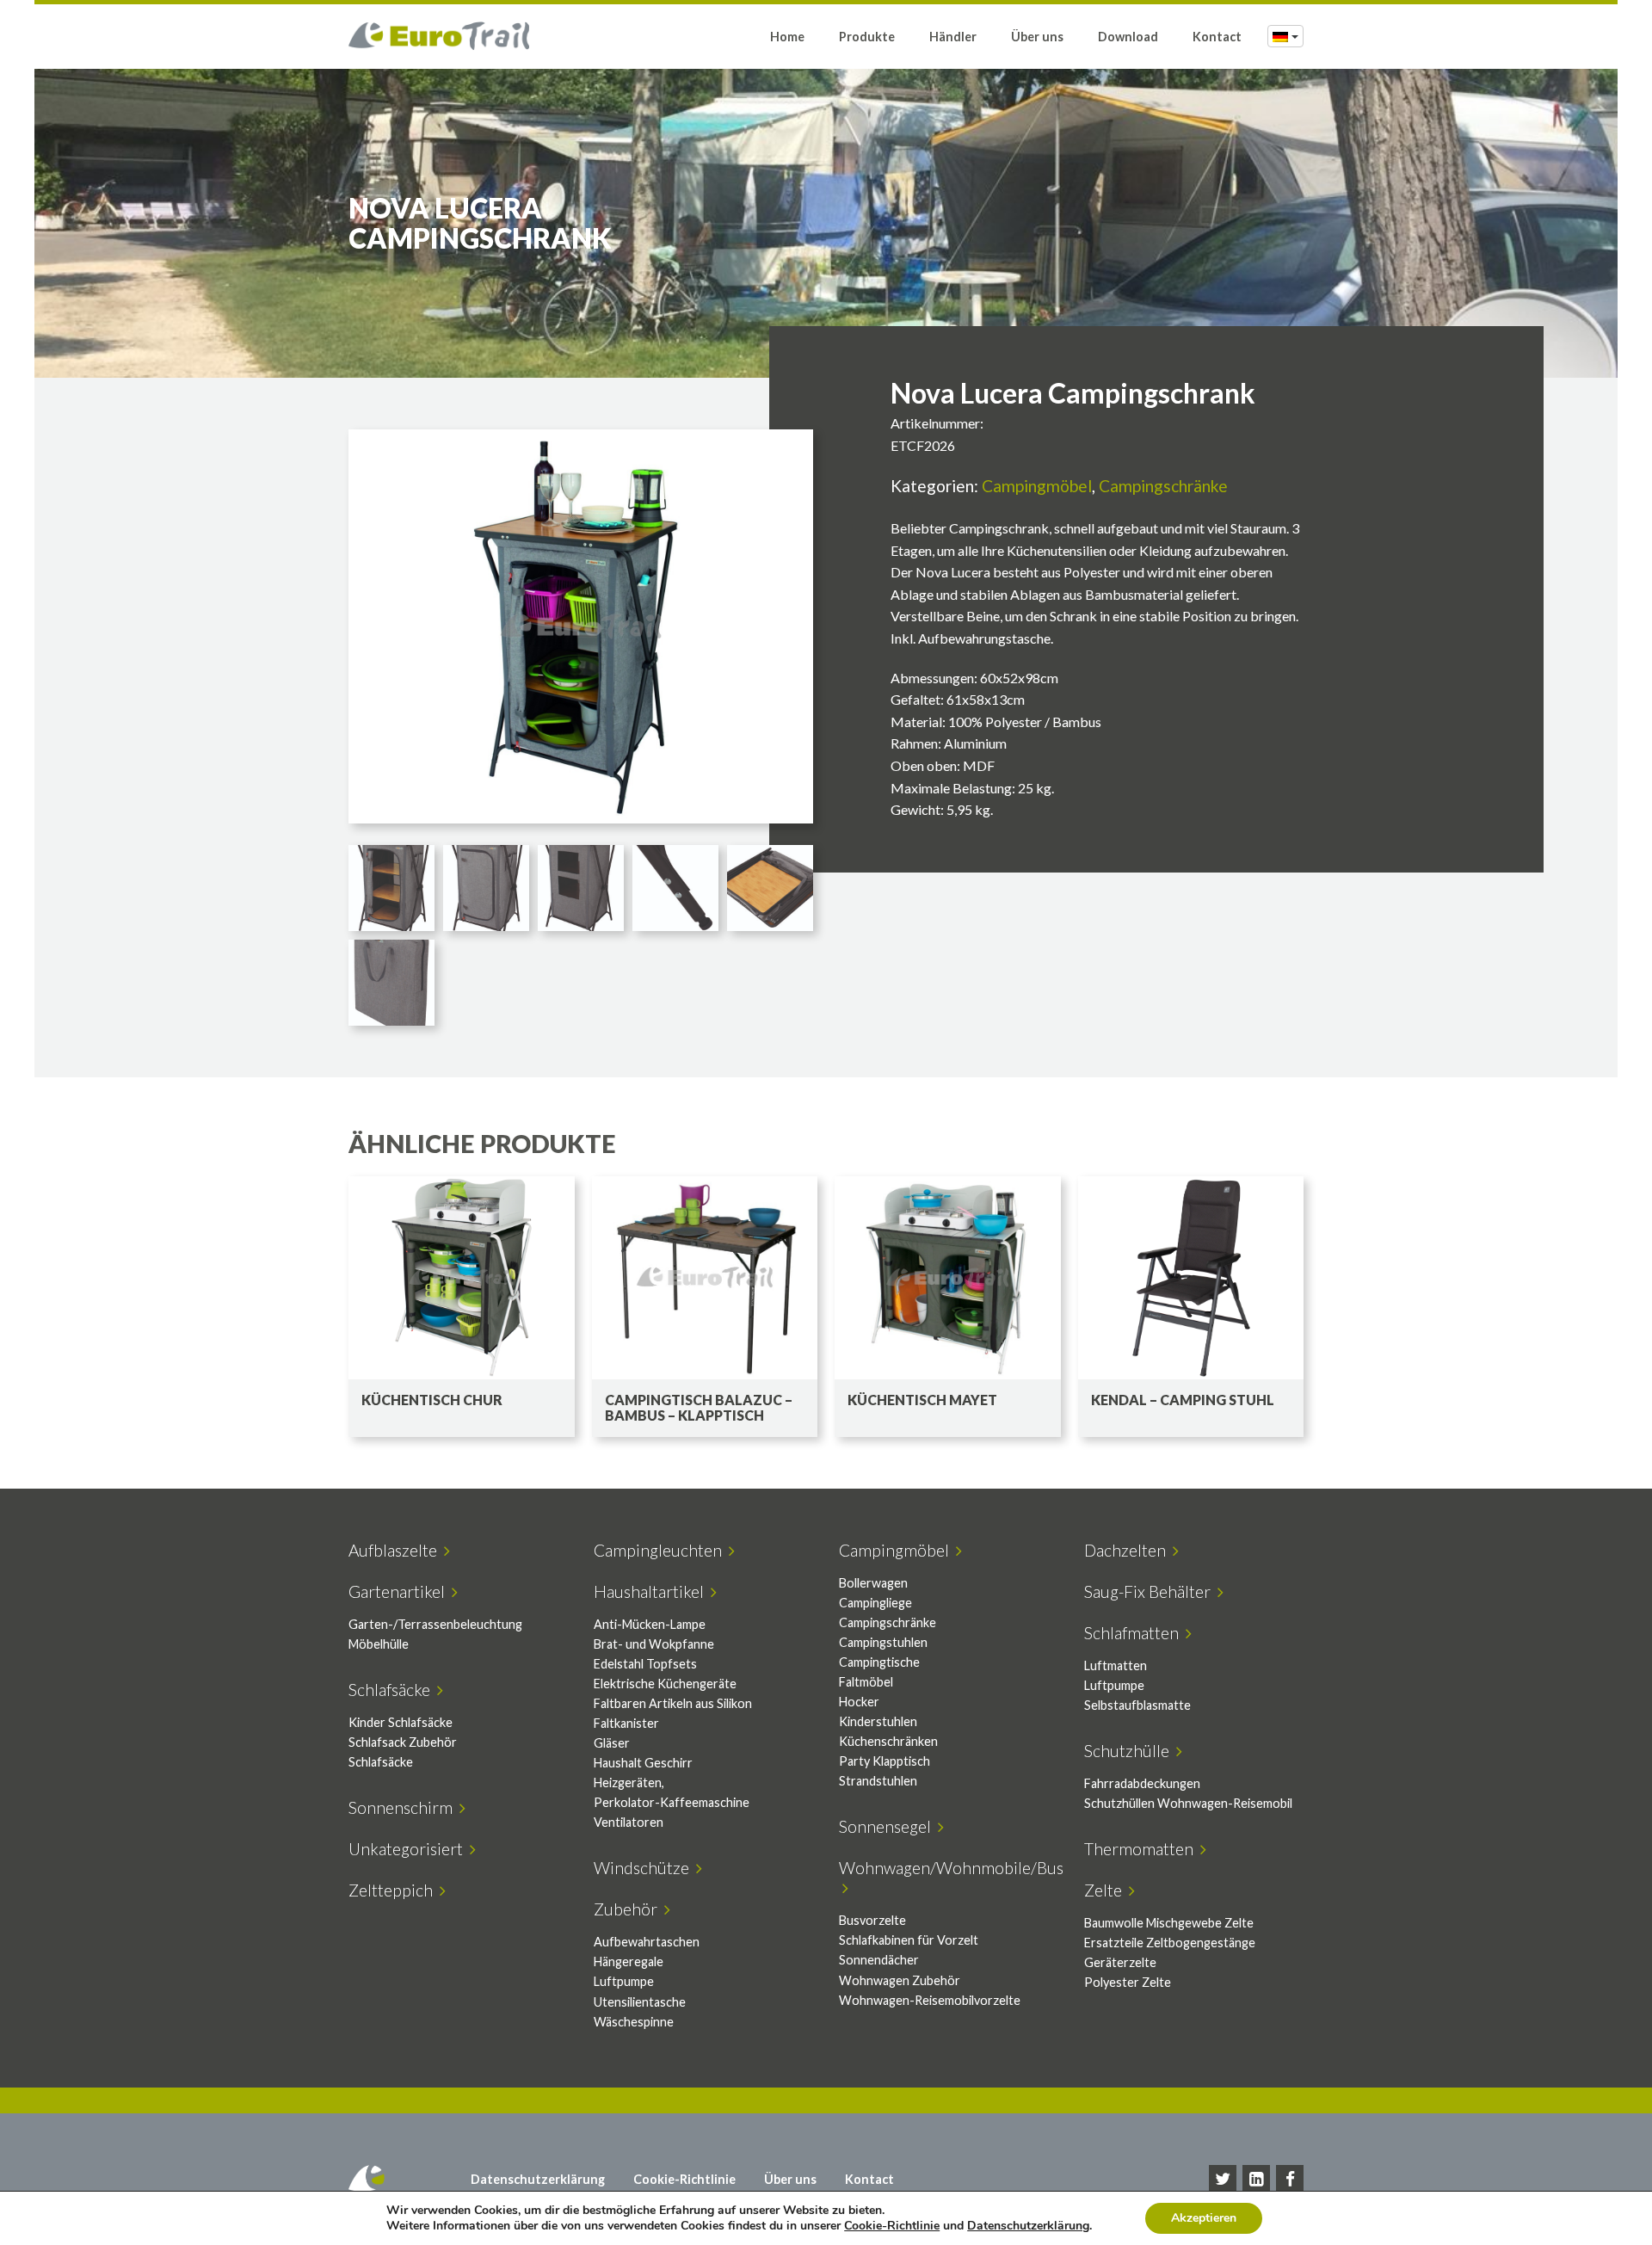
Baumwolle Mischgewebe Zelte (1169, 1923)
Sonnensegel (888, 1826)
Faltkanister (626, 1723)
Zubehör (629, 1909)
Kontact (1217, 37)
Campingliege (875, 1603)
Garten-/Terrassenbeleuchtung (435, 1624)
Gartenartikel (400, 1591)
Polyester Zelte (1128, 1982)
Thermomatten (1142, 1849)
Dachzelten (1128, 1550)
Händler (953, 37)
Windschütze (645, 1868)
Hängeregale (629, 1961)
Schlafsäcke (393, 1690)
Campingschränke (1163, 486)
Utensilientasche (640, 2002)
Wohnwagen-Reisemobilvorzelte (930, 2000)
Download (1128, 37)
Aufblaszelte (396, 1550)
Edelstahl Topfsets (645, 1664)
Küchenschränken (888, 1741)
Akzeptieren (1204, 2218)
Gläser (612, 1743)
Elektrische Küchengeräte (665, 1684)
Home (787, 37)
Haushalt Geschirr (643, 1763)
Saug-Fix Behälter (1151, 1591)
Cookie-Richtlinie (684, 2179)
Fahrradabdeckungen (1142, 1783)
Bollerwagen (873, 1583)
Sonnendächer (879, 1960)
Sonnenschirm (404, 1807)
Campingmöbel (1037, 486)
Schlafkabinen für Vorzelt (909, 1940)
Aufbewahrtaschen (647, 1942)
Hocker (859, 1702)
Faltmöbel (866, 1682)
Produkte (867, 37)
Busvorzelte (872, 1920)
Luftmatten (1116, 1665)
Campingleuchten (661, 1550)
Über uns (1037, 37)
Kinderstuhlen (878, 1721)
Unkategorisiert (409, 1849)
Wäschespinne (634, 2022)
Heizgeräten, (629, 1782)
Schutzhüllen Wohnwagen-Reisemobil (1188, 1803)
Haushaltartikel (652, 1591)
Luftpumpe (1114, 1685)
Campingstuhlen (883, 1642)
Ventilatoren (629, 1822)
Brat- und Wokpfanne (654, 1644)
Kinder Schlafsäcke (401, 1722)
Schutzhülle (1130, 1751)
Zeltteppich (394, 1890)
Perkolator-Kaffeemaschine (672, 1802)
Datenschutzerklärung (538, 2179)
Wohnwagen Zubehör (900, 1980)
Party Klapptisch (885, 1761)
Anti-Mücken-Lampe (650, 1624)
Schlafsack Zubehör (403, 1742)
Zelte (1106, 1890)
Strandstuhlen (878, 1781)
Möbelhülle (379, 1644)
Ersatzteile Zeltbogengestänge (1170, 1943)
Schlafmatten (1135, 1633)
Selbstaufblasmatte (1137, 1705)
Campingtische (879, 1662)
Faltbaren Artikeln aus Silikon (673, 1703)
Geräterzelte (1120, 1962)
